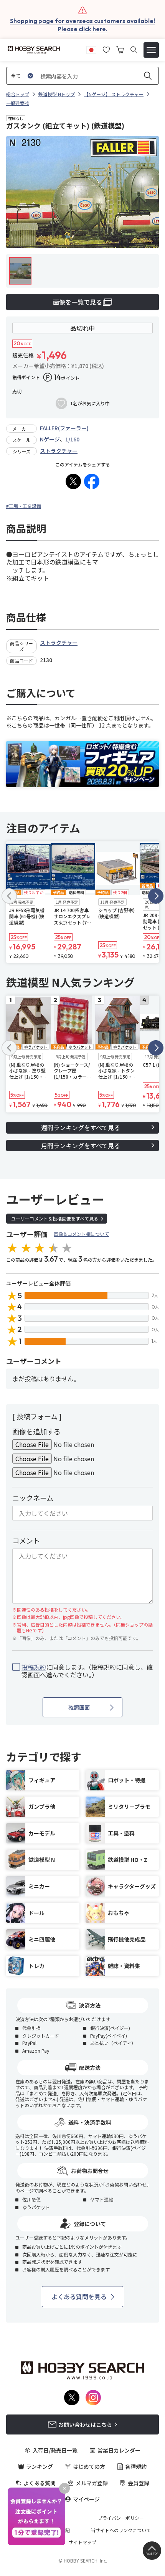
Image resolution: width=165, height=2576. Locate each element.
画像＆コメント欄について (81, 1234)
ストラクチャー (59, 451)
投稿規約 (34, 1667)
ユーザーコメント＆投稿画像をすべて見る (55, 1218)
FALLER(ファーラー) (64, 428)
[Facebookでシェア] (92, 481)
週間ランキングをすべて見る (81, 1127)
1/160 (72, 439)
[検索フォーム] (134, 50)
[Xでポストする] (73, 481)
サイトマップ (82, 2542)
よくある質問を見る (79, 2296)
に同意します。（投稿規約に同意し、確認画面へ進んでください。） (87, 1671)
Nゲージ (50, 439)
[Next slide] (156, 896)
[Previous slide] (9, 896)
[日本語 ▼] (91, 49)
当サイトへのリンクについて (121, 2530)
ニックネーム (33, 1498)
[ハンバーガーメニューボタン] (151, 50)
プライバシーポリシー (121, 2518)
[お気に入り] (106, 49)
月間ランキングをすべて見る (81, 1146)
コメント (26, 1540)
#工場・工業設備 (24, 506)
